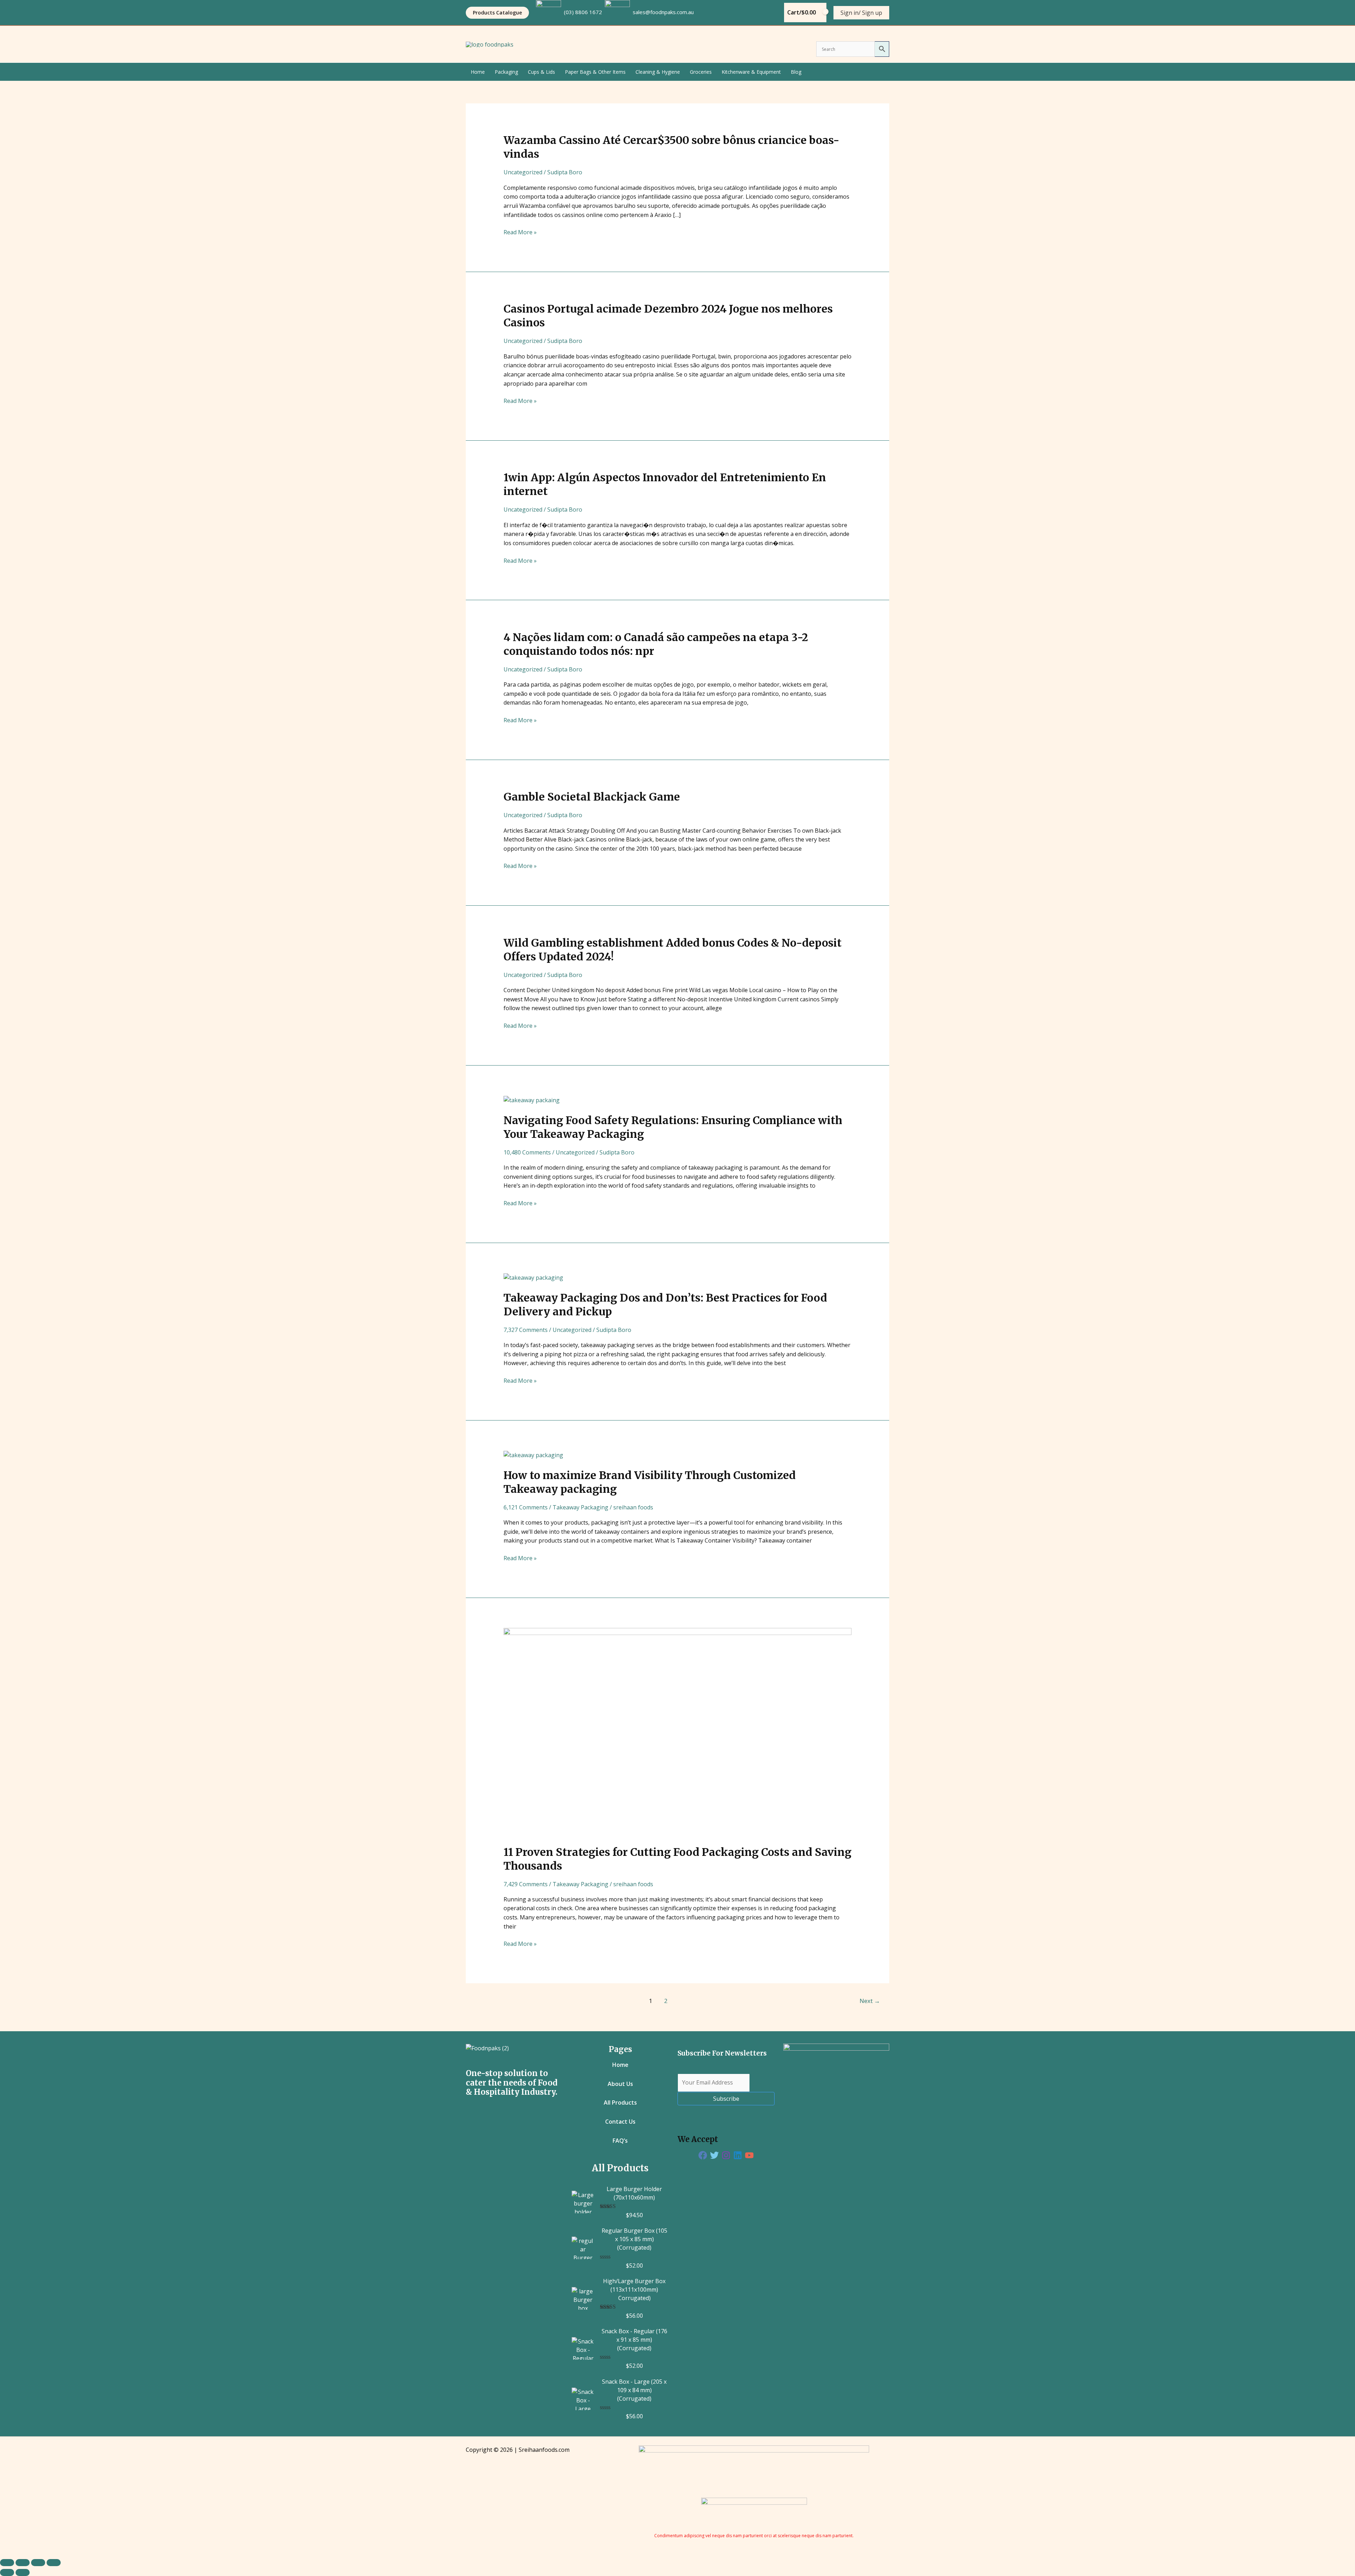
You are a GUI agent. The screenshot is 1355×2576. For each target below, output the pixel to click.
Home (478, 72)
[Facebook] (703, 2155)
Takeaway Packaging (580, 1507)
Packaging (506, 72)
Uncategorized (523, 172)
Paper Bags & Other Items (595, 72)
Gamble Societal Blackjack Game (592, 797)
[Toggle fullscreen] (23, 2563)
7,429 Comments (526, 1884)
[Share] (38, 2563)
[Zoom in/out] (7, 2563)
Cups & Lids (541, 72)
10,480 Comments (527, 1152)
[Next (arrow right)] (23, 2572)
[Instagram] (726, 2155)
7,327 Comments (526, 1330)
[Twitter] (714, 2155)
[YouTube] (749, 2155)
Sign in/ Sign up (861, 13)
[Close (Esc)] (54, 2563)
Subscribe (726, 2099)
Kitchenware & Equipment (751, 72)
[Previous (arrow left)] (7, 2572)
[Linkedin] (738, 2155)
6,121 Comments (526, 1507)
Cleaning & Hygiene (658, 72)
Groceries (701, 72)
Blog (796, 72)
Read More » (520, 232)
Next (870, 2001)
